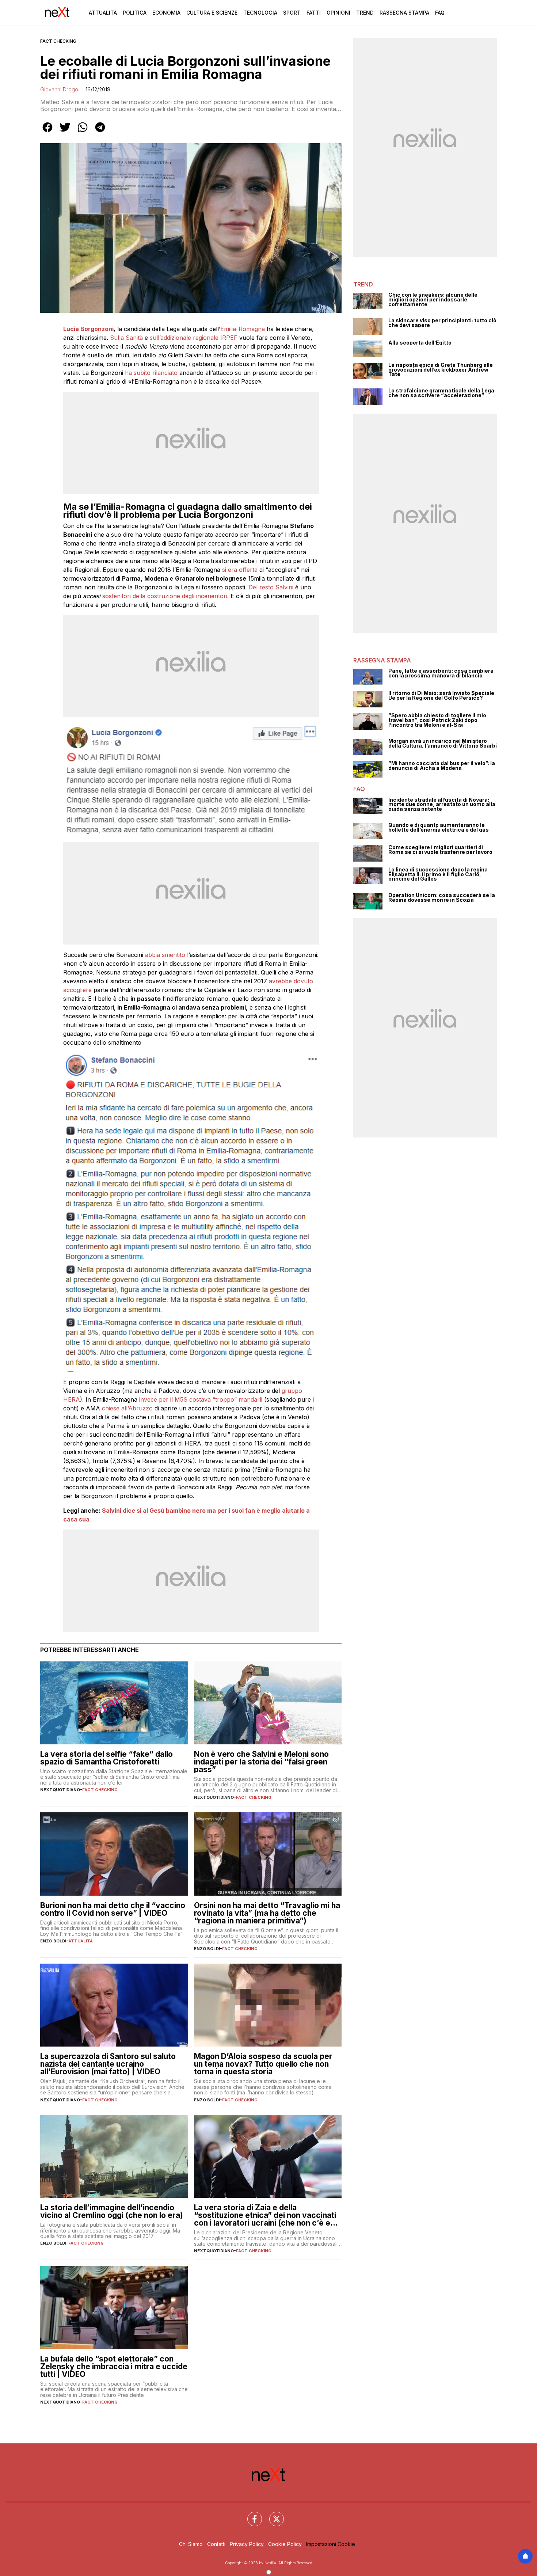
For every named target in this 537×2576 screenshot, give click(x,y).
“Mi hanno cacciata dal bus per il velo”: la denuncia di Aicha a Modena (442, 766)
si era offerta (240, 570)
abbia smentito (164, 955)
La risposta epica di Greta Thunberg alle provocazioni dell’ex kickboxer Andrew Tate (441, 370)
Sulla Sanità (126, 338)
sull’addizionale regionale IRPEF (194, 338)
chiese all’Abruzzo (127, 1408)
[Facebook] (250, 2515)
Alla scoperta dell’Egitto (420, 343)
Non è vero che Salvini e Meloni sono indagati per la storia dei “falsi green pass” (261, 1762)
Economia (166, 13)
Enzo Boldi (53, 1941)
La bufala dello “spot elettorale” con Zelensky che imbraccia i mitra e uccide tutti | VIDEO (114, 2366)
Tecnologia (260, 13)
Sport (292, 13)
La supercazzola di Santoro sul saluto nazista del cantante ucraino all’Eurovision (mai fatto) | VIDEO (108, 2064)
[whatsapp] (83, 132)
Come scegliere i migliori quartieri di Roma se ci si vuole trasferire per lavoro (440, 850)
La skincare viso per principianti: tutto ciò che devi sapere (442, 323)
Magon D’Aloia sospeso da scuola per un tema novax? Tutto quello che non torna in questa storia (263, 2064)
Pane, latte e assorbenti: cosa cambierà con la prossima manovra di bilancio (441, 673)
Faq (440, 13)
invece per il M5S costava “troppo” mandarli (201, 1399)
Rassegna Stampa (404, 13)
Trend (365, 13)
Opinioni (338, 13)
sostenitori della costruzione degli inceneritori (165, 596)
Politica (135, 13)
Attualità (103, 13)
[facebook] (47, 132)
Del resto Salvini (271, 587)
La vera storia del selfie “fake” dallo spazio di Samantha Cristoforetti (106, 1758)
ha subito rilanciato (150, 373)
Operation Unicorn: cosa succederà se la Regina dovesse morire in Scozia (442, 898)
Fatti (314, 13)
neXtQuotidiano (60, 1790)
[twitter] (65, 132)
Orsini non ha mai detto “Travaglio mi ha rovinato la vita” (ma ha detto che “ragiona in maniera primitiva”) (267, 1913)
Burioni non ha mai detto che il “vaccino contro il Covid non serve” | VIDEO (113, 1909)
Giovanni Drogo (59, 89)
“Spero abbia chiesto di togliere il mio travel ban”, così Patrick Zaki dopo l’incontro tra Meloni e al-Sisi (437, 720)
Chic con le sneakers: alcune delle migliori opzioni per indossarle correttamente (433, 300)
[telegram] (100, 132)
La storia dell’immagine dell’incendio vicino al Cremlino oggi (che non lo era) (112, 2211)
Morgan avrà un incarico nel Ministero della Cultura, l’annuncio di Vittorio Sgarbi (443, 743)
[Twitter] (272, 2515)
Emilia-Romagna (243, 329)
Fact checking (58, 41)
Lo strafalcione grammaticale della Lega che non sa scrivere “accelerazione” (441, 393)
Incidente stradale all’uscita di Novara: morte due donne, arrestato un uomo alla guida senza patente (442, 805)
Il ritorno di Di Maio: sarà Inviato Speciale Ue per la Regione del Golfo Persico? (441, 696)
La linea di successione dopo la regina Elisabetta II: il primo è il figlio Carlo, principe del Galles (438, 874)
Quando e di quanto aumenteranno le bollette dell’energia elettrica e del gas (439, 827)
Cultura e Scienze (212, 13)
